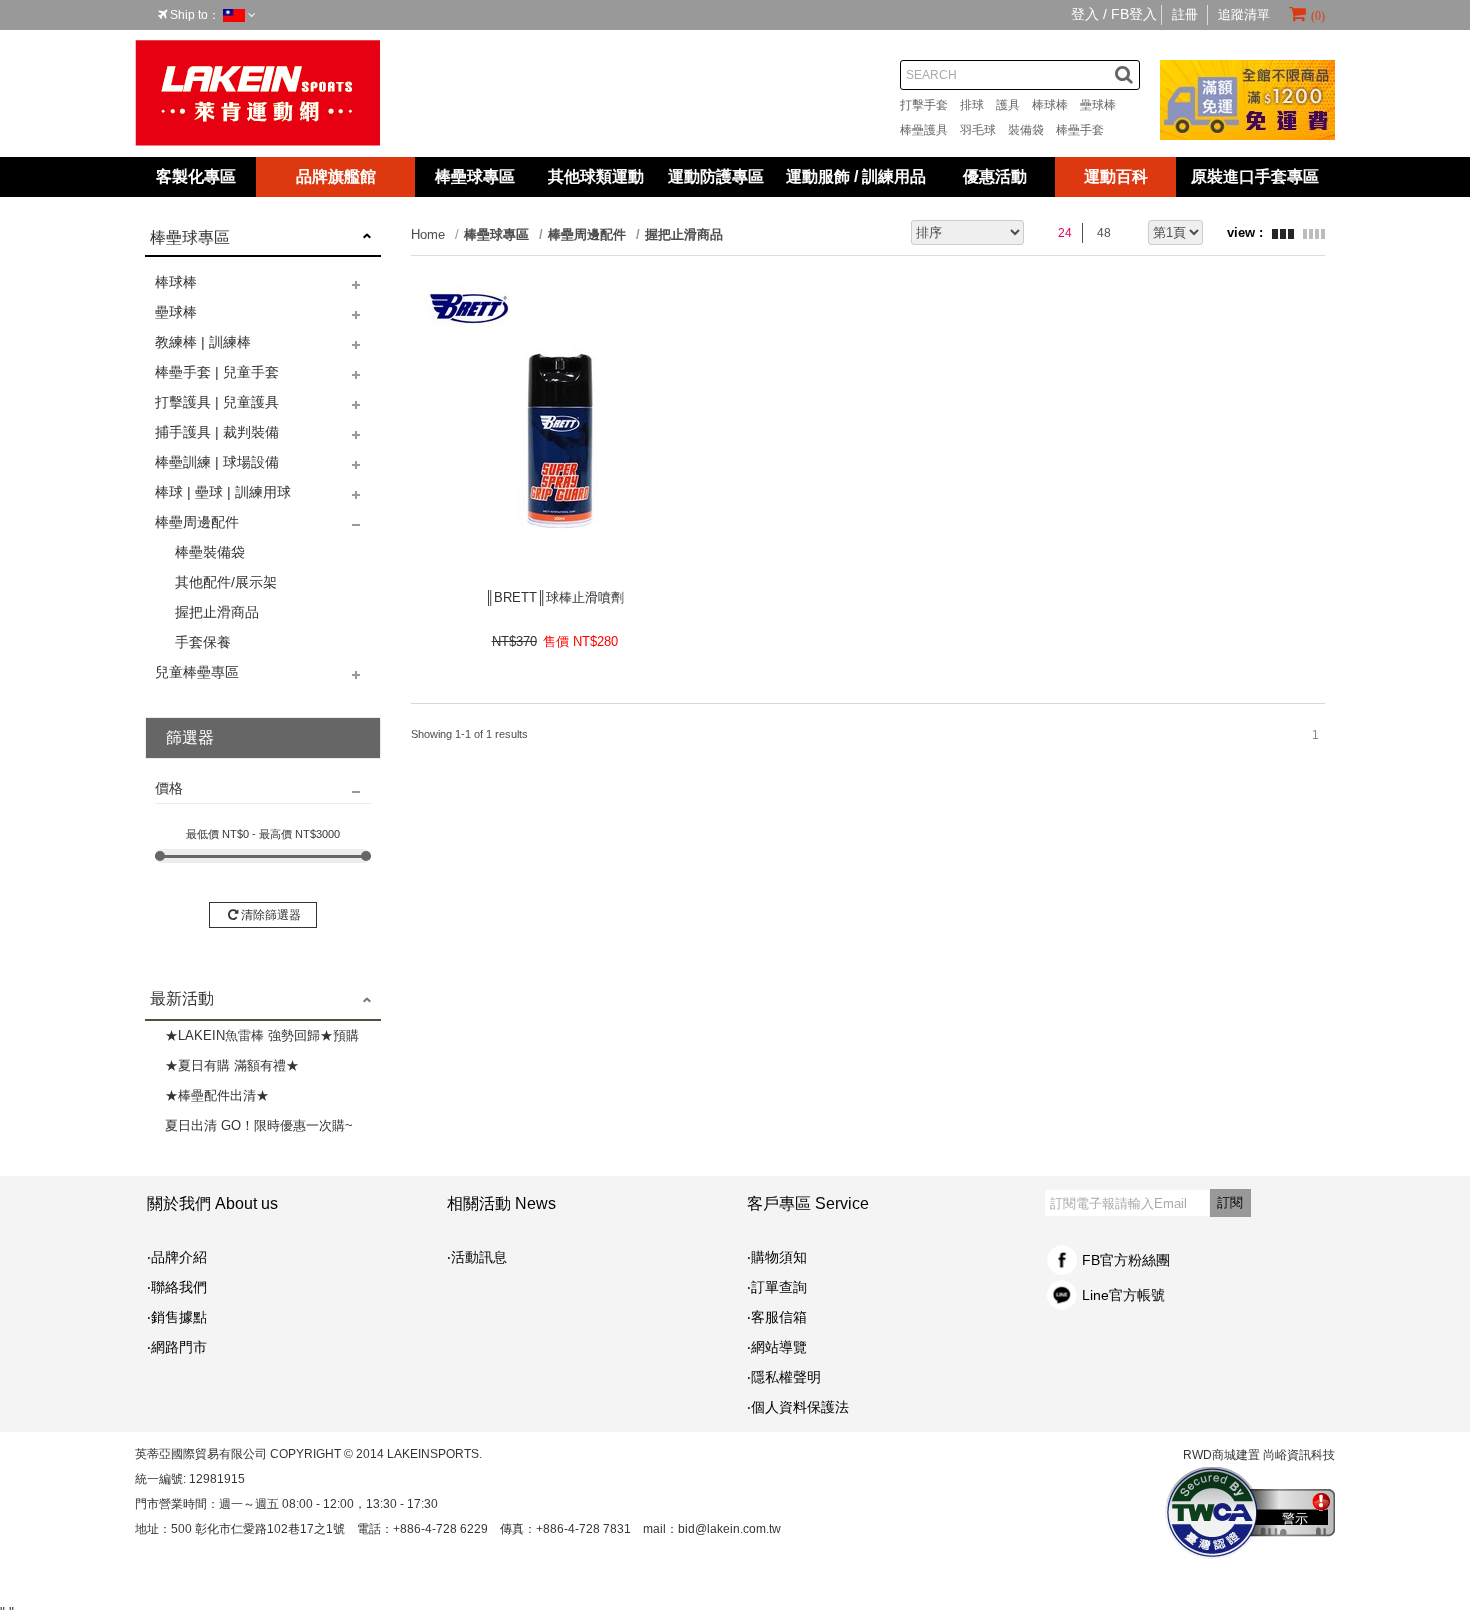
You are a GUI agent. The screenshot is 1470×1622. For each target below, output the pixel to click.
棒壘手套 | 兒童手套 (217, 372)
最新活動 (182, 998)
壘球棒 (1104, 105)
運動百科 (1116, 176)
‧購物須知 (777, 1257)
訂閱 (1230, 1202)
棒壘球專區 (475, 176)
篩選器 (190, 737)
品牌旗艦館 (336, 176)
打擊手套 (930, 105)
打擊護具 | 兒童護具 (217, 402)
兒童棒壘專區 (197, 672)
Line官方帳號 (1123, 1295)
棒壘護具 (930, 130)
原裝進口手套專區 (1255, 176)
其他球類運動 (596, 176)
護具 (1014, 105)
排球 (978, 105)
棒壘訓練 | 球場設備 (217, 462)
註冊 (1185, 14)
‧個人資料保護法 (798, 1407)
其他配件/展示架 (226, 582)
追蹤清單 (1244, 14)
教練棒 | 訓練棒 (203, 342)
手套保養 (203, 642)
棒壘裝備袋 (210, 552)
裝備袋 (1032, 130)
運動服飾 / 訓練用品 (856, 176)
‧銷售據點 (177, 1317)
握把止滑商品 (217, 612)
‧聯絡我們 (177, 1287)
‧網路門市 (177, 1347)
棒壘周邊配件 (197, 522)
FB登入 (1134, 14)
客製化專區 (196, 176)
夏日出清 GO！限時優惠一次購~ (259, 1125)
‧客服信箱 (784, 1317)
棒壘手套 (1086, 130)
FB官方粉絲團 (1126, 1260)
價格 (169, 788)
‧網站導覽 (777, 1347)
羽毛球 (984, 130)
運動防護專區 (716, 176)
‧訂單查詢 (777, 1287)
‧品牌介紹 (177, 1257)
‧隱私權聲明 (784, 1377)
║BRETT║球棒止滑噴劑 (554, 597)
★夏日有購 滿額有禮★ (232, 1065)
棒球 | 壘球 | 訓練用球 (223, 492)
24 (1065, 233)
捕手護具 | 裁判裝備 (217, 432)
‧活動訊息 (477, 1257)
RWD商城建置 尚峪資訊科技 (1259, 1455)
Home (428, 234)
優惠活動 (995, 176)
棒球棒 (1056, 105)
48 (1104, 233)
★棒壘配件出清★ (217, 1095)
